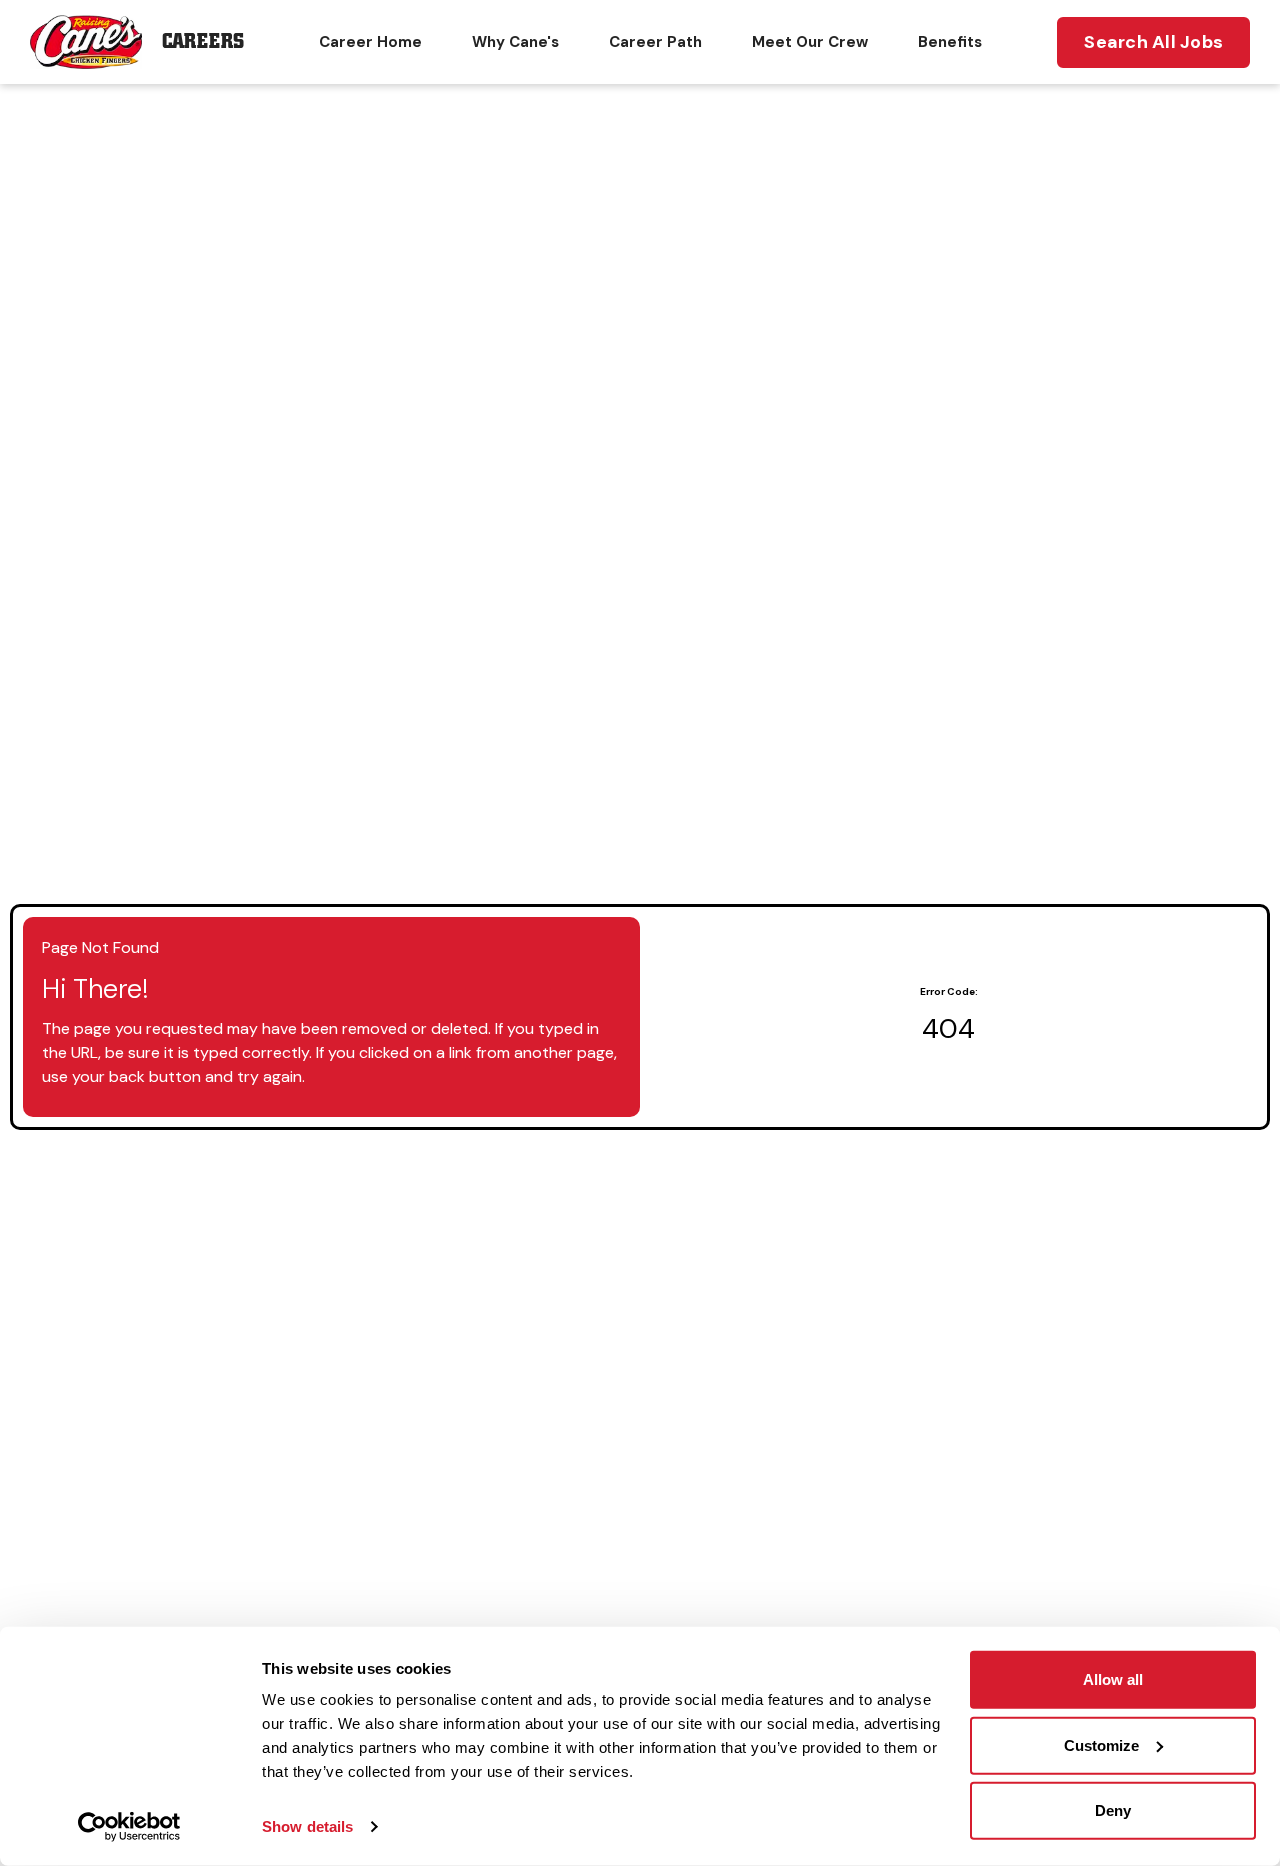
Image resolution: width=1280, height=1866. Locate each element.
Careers (203, 41)
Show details (307, 1826)
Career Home (370, 42)
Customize (1101, 1744)
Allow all (1113, 1679)
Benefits (950, 42)
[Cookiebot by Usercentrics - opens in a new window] (129, 1827)
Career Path (655, 42)
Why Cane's (515, 42)
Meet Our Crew (810, 42)
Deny (1113, 1810)
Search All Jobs (1153, 42)
